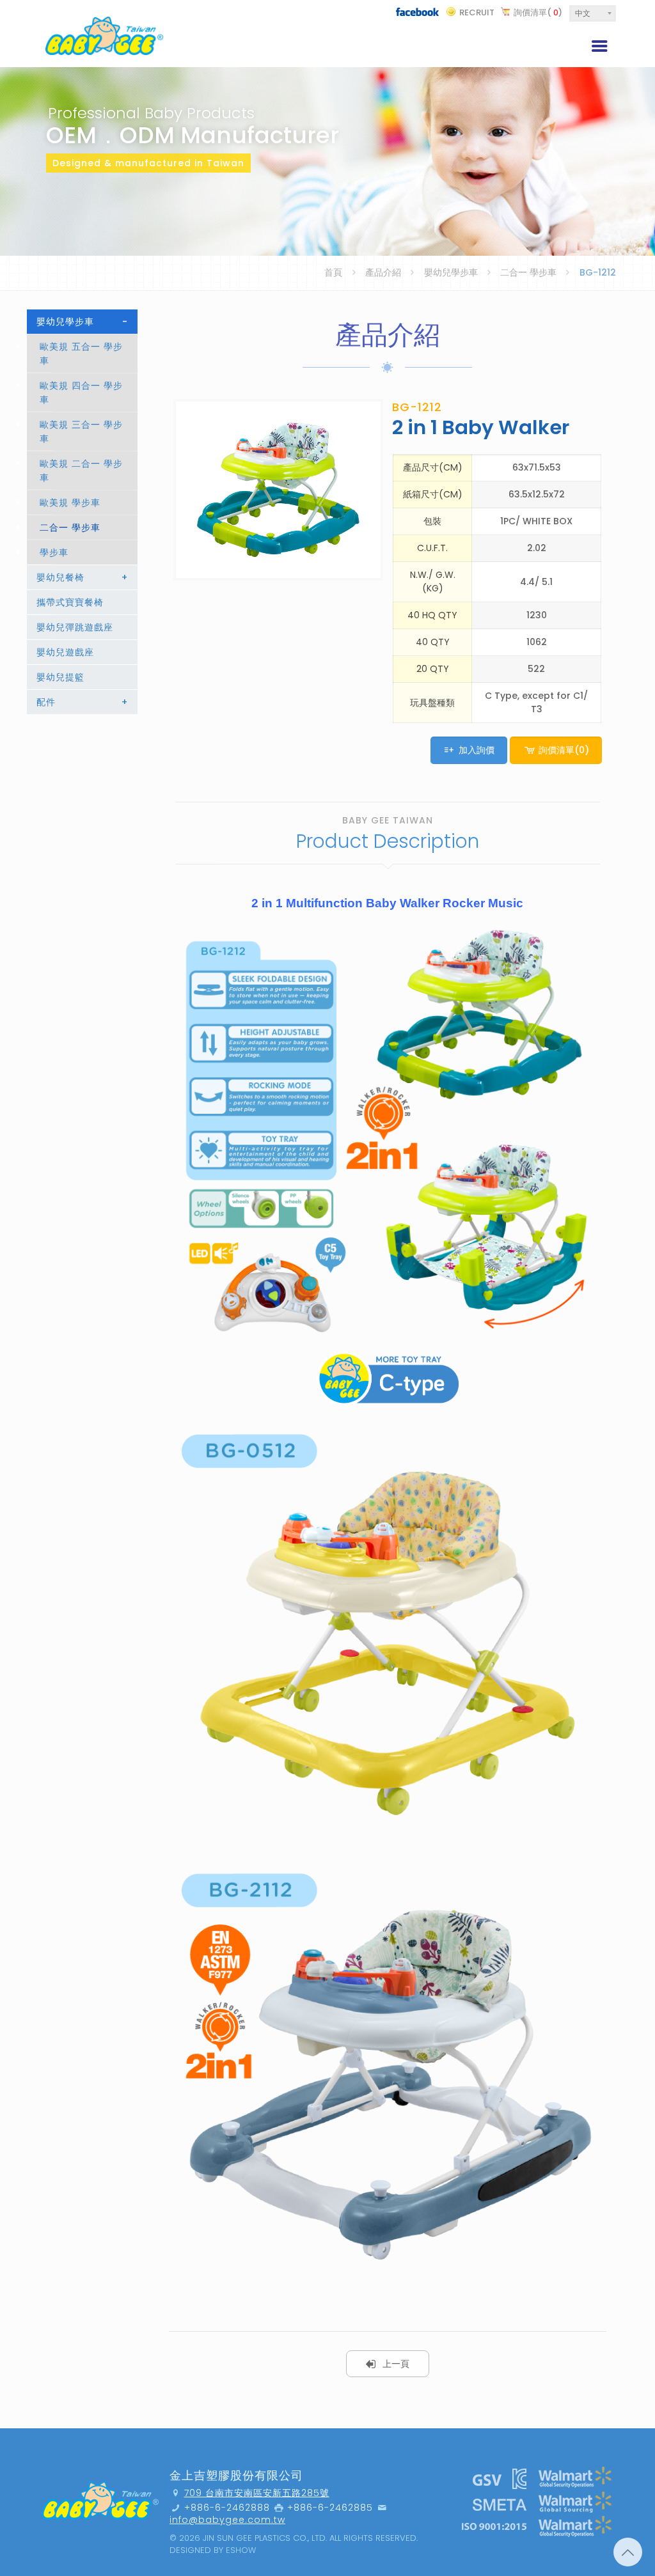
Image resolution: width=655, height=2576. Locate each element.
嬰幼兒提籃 (60, 677)
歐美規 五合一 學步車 (81, 354)
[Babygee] (104, 34)
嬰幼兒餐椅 (82, 577)
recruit (477, 12)
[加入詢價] (470, 767)
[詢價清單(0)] (556, 767)
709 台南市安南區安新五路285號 (257, 2493)
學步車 (54, 552)
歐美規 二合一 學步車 (81, 471)
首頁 (333, 272)
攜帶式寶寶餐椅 (70, 602)
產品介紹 (383, 272)
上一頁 (396, 2364)
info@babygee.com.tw (227, 2520)
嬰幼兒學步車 (451, 272)
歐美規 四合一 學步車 (81, 393)
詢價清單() (538, 12)
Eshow (241, 2550)
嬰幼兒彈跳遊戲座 (75, 627)
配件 (82, 702)
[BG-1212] (278, 490)
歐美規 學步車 (70, 503)
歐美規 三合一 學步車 (81, 432)
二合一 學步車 (528, 272)
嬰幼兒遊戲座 (65, 652)
